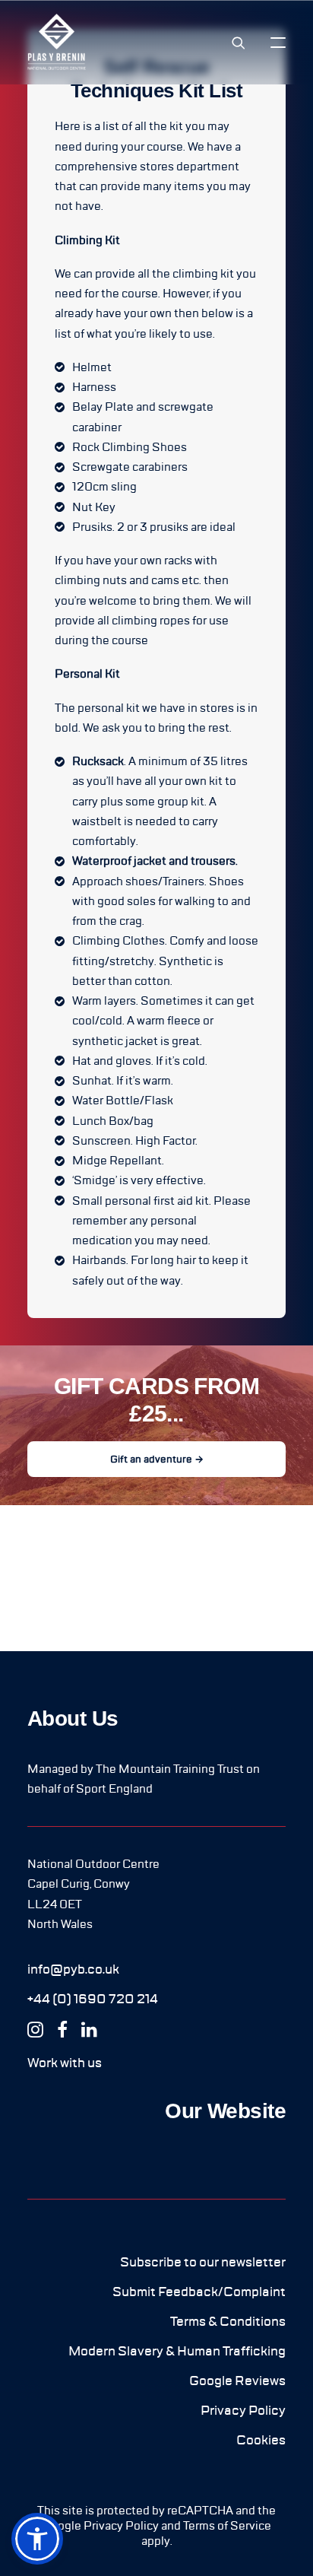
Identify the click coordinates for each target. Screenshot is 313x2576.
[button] (278, 42)
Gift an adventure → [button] (157, 1459)
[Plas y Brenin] (57, 42)
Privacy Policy (121, 2526)
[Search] (232, 43)
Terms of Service (227, 2526)
